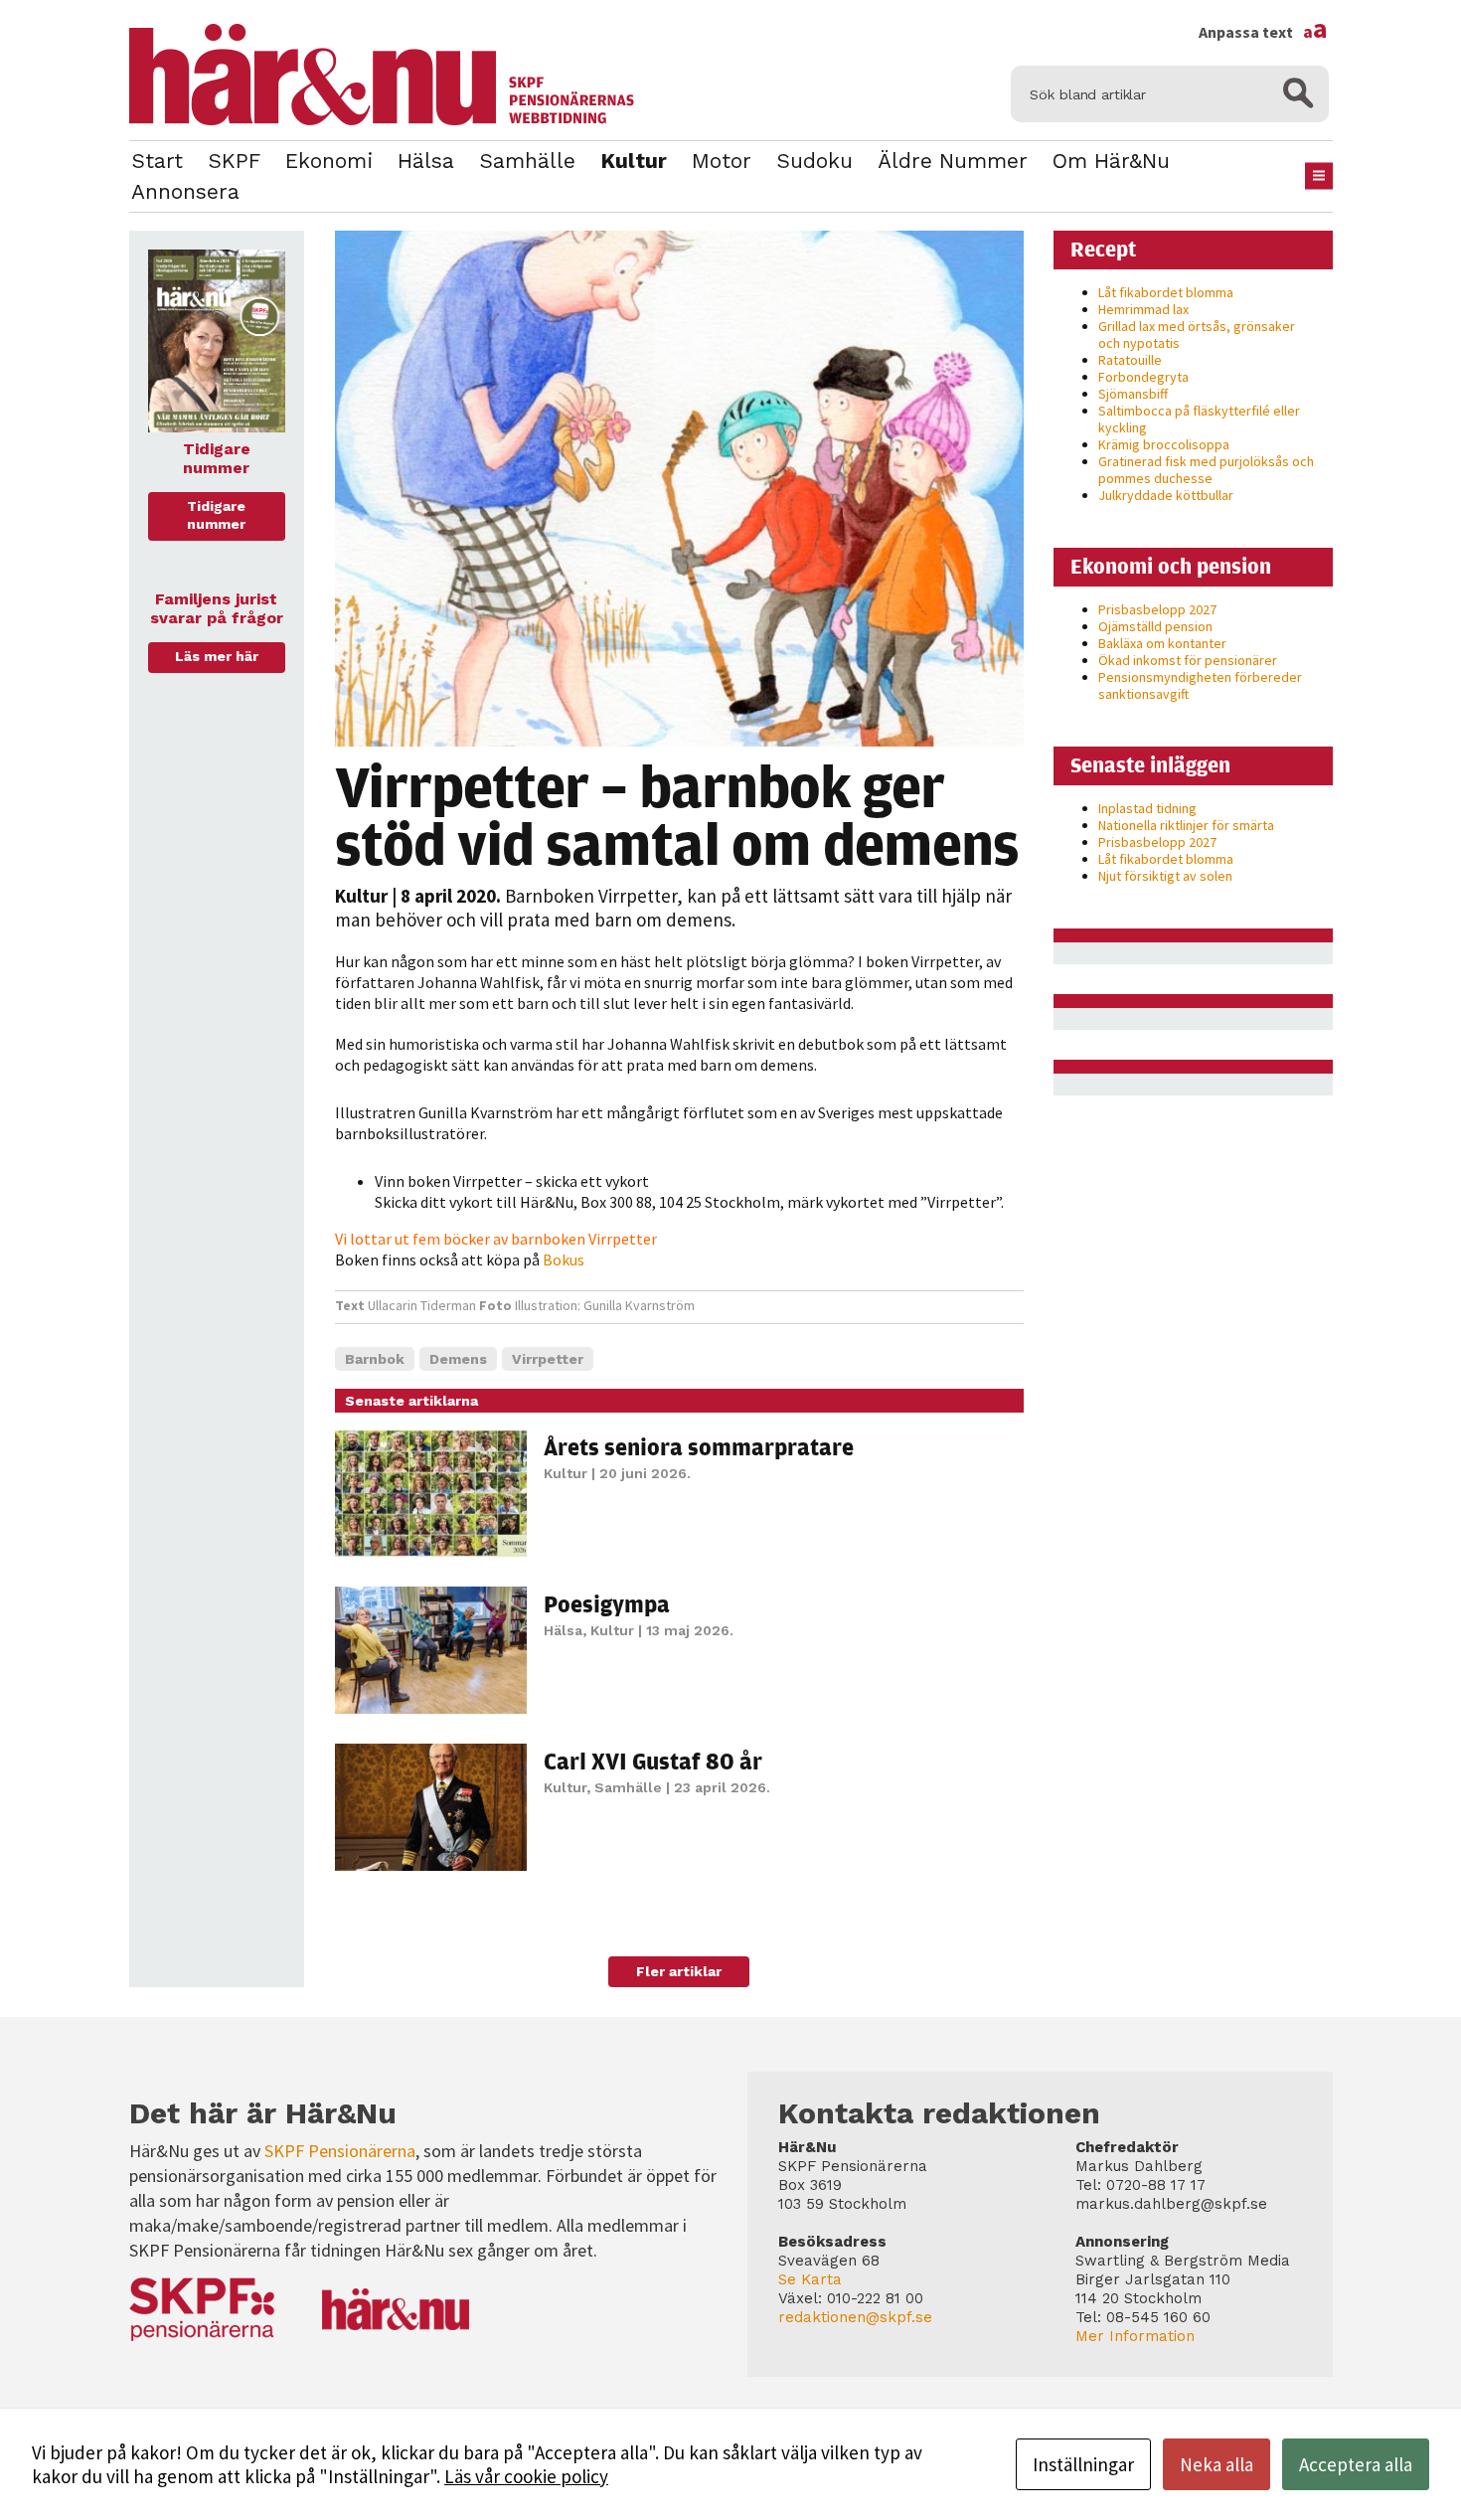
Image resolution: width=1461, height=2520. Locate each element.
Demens (458, 1359)
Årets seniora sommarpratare (699, 1446)
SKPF (234, 161)
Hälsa (426, 161)
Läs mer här (217, 656)
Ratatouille (1130, 360)
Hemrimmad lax (1143, 309)
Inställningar (1083, 2464)
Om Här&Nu (1111, 161)
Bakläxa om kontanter (1162, 643)
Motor (722, 161)
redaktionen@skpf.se (855, 2317)
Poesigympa (607, 1603)
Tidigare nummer (216, 515)
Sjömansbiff (1133, 394)
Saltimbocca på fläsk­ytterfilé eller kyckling (1199, 419)
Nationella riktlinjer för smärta (1186, 825)
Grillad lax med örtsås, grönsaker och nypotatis (1197, 335)
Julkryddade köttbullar (1166, 495)
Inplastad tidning (1147, 808)
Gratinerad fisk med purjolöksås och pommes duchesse (1206, 470)
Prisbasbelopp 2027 (1157, 609)
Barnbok (375, 1359)
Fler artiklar (679, 1971)
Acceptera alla (1356, 2464)
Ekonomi (329, 161)
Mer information (1135, 2336)
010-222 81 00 (875, 2298)
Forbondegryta (1143, 377)
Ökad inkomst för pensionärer (1188, 660)
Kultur (634, 161)
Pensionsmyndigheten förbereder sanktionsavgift (1200, 685)
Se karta (810, 2279)
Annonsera (185, 191)
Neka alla (1217, 2464)
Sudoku (814, 161)
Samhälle (527, 161)
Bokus (564, 1260)
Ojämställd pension (1155, 626)
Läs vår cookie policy (526, 2476)
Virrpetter (548, 1359)
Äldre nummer (953, 161)
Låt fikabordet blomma (1166, 292)
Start (157, 161)
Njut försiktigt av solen (1165, 876)
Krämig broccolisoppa (1164, 444)
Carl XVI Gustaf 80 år (653, 1761)
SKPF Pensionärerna (340, 2151)
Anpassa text (1263, 32)
